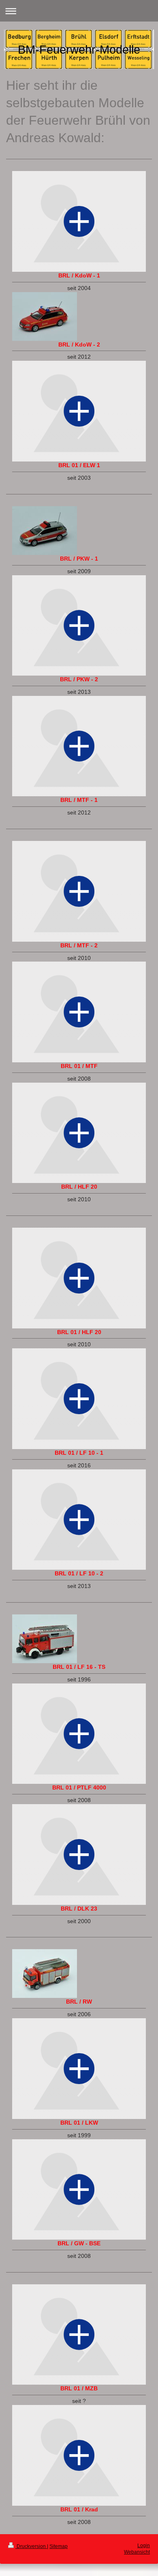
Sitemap (59, 2546)
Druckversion (31, 2546)
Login (144, 2546)
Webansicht (137, 2552)
